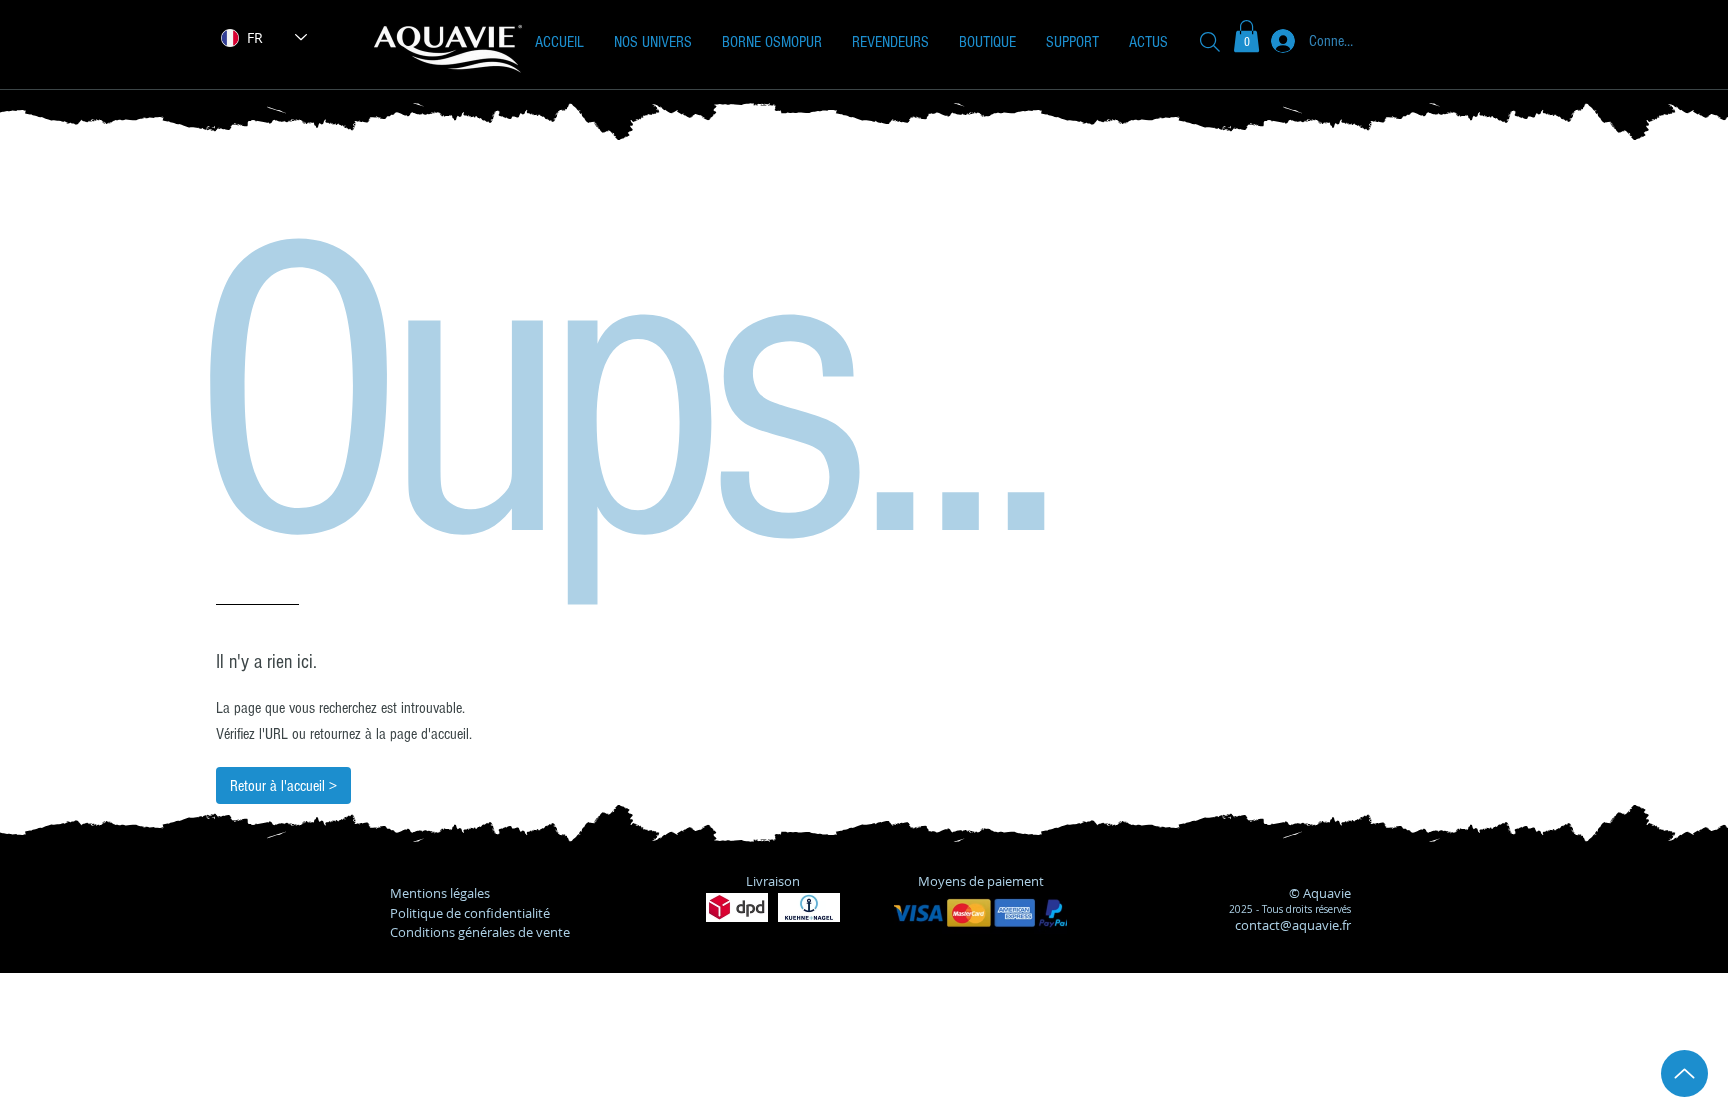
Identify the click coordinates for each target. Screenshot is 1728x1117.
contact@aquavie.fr (1293, 925)
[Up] (1684, 1073)
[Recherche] (1210, 41)
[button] (653, 42)
